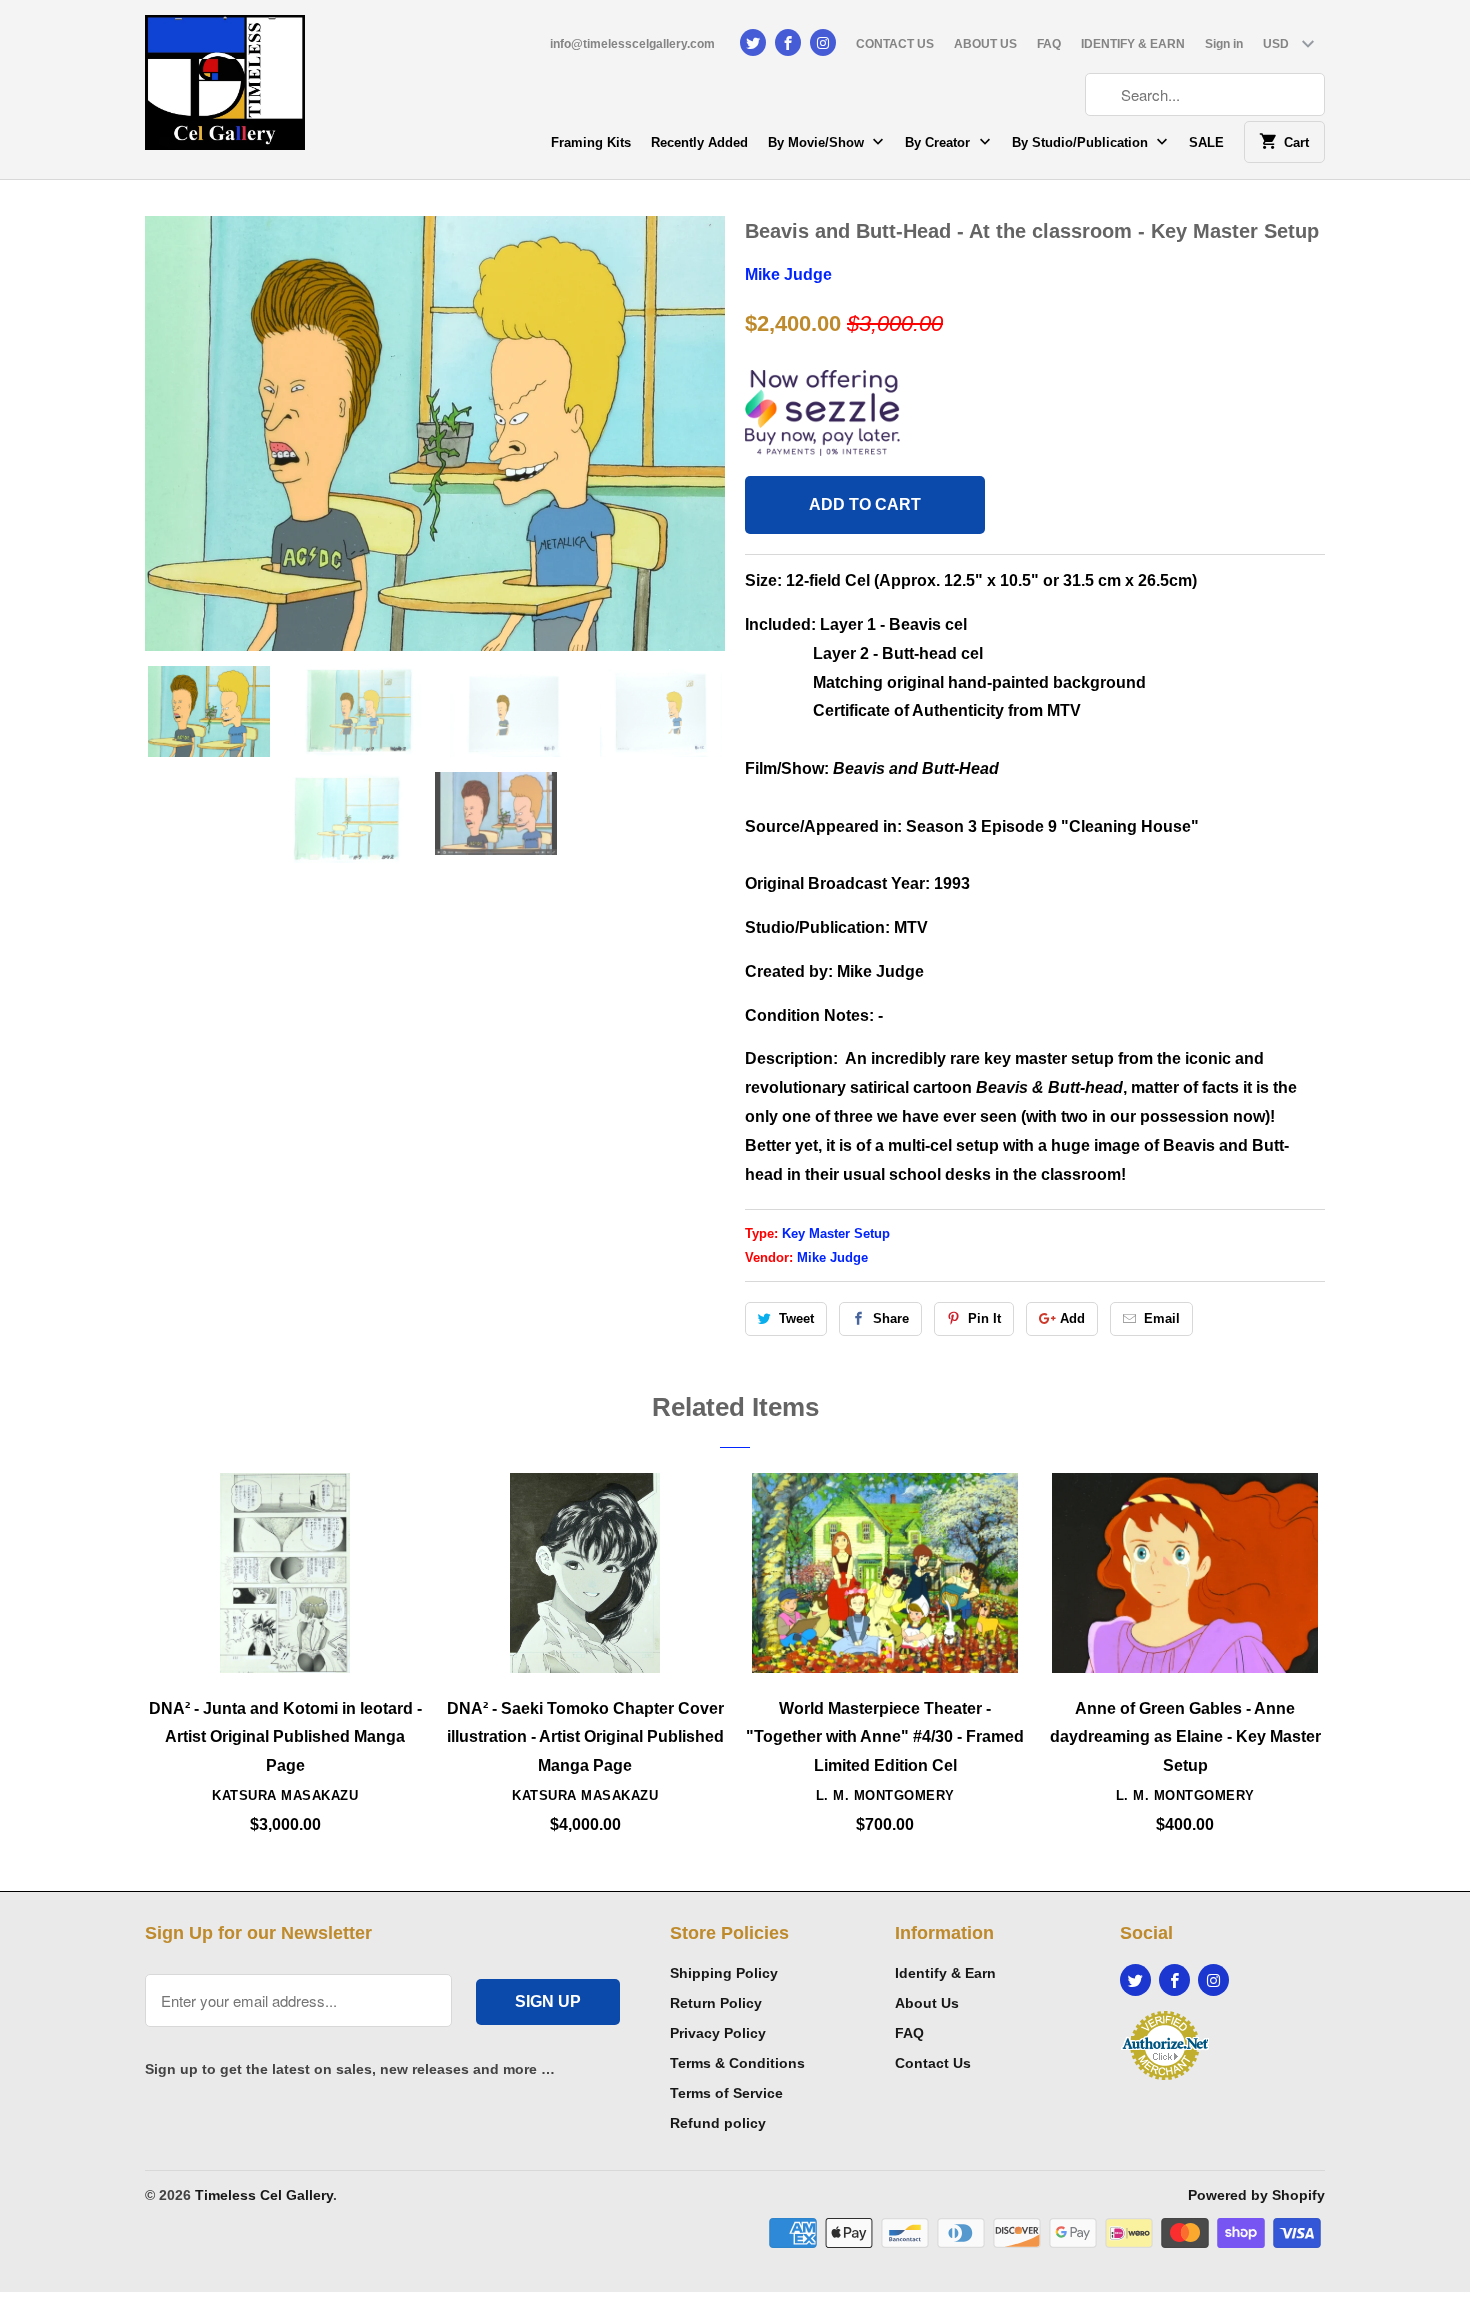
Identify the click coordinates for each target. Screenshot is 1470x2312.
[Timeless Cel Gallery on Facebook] (788, 42)
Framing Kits (591, 142)
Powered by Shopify (1256, 2195)
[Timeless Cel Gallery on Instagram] (823, 42)
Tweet (796, 1318)
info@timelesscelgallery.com (632, 44)
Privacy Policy (718, 2033)
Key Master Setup (836, 1233)
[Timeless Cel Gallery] (225, 89)
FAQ (1049, 44)
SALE (1206, 142)
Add (1072, 1318)
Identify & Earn (945, 1973)
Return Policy (716, 2003)
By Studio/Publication (1082, 142)
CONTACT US (895, 44)
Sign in (1224, 44)
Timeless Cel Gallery (264, 2195)
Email (1162, 1318)
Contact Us (933, 2063)
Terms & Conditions (737, 2063)
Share (891, 1318)
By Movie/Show (818, 142)
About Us (927, 2003)
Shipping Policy (724, 1973)
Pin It (984, 1318)
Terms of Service (726, 2093)
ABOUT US (985, 44)
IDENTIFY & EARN (1133, 44)
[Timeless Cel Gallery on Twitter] (753, 42)
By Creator (939, 142)
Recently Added (699, 142)
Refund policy (718, 2123)
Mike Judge (788, 274)
